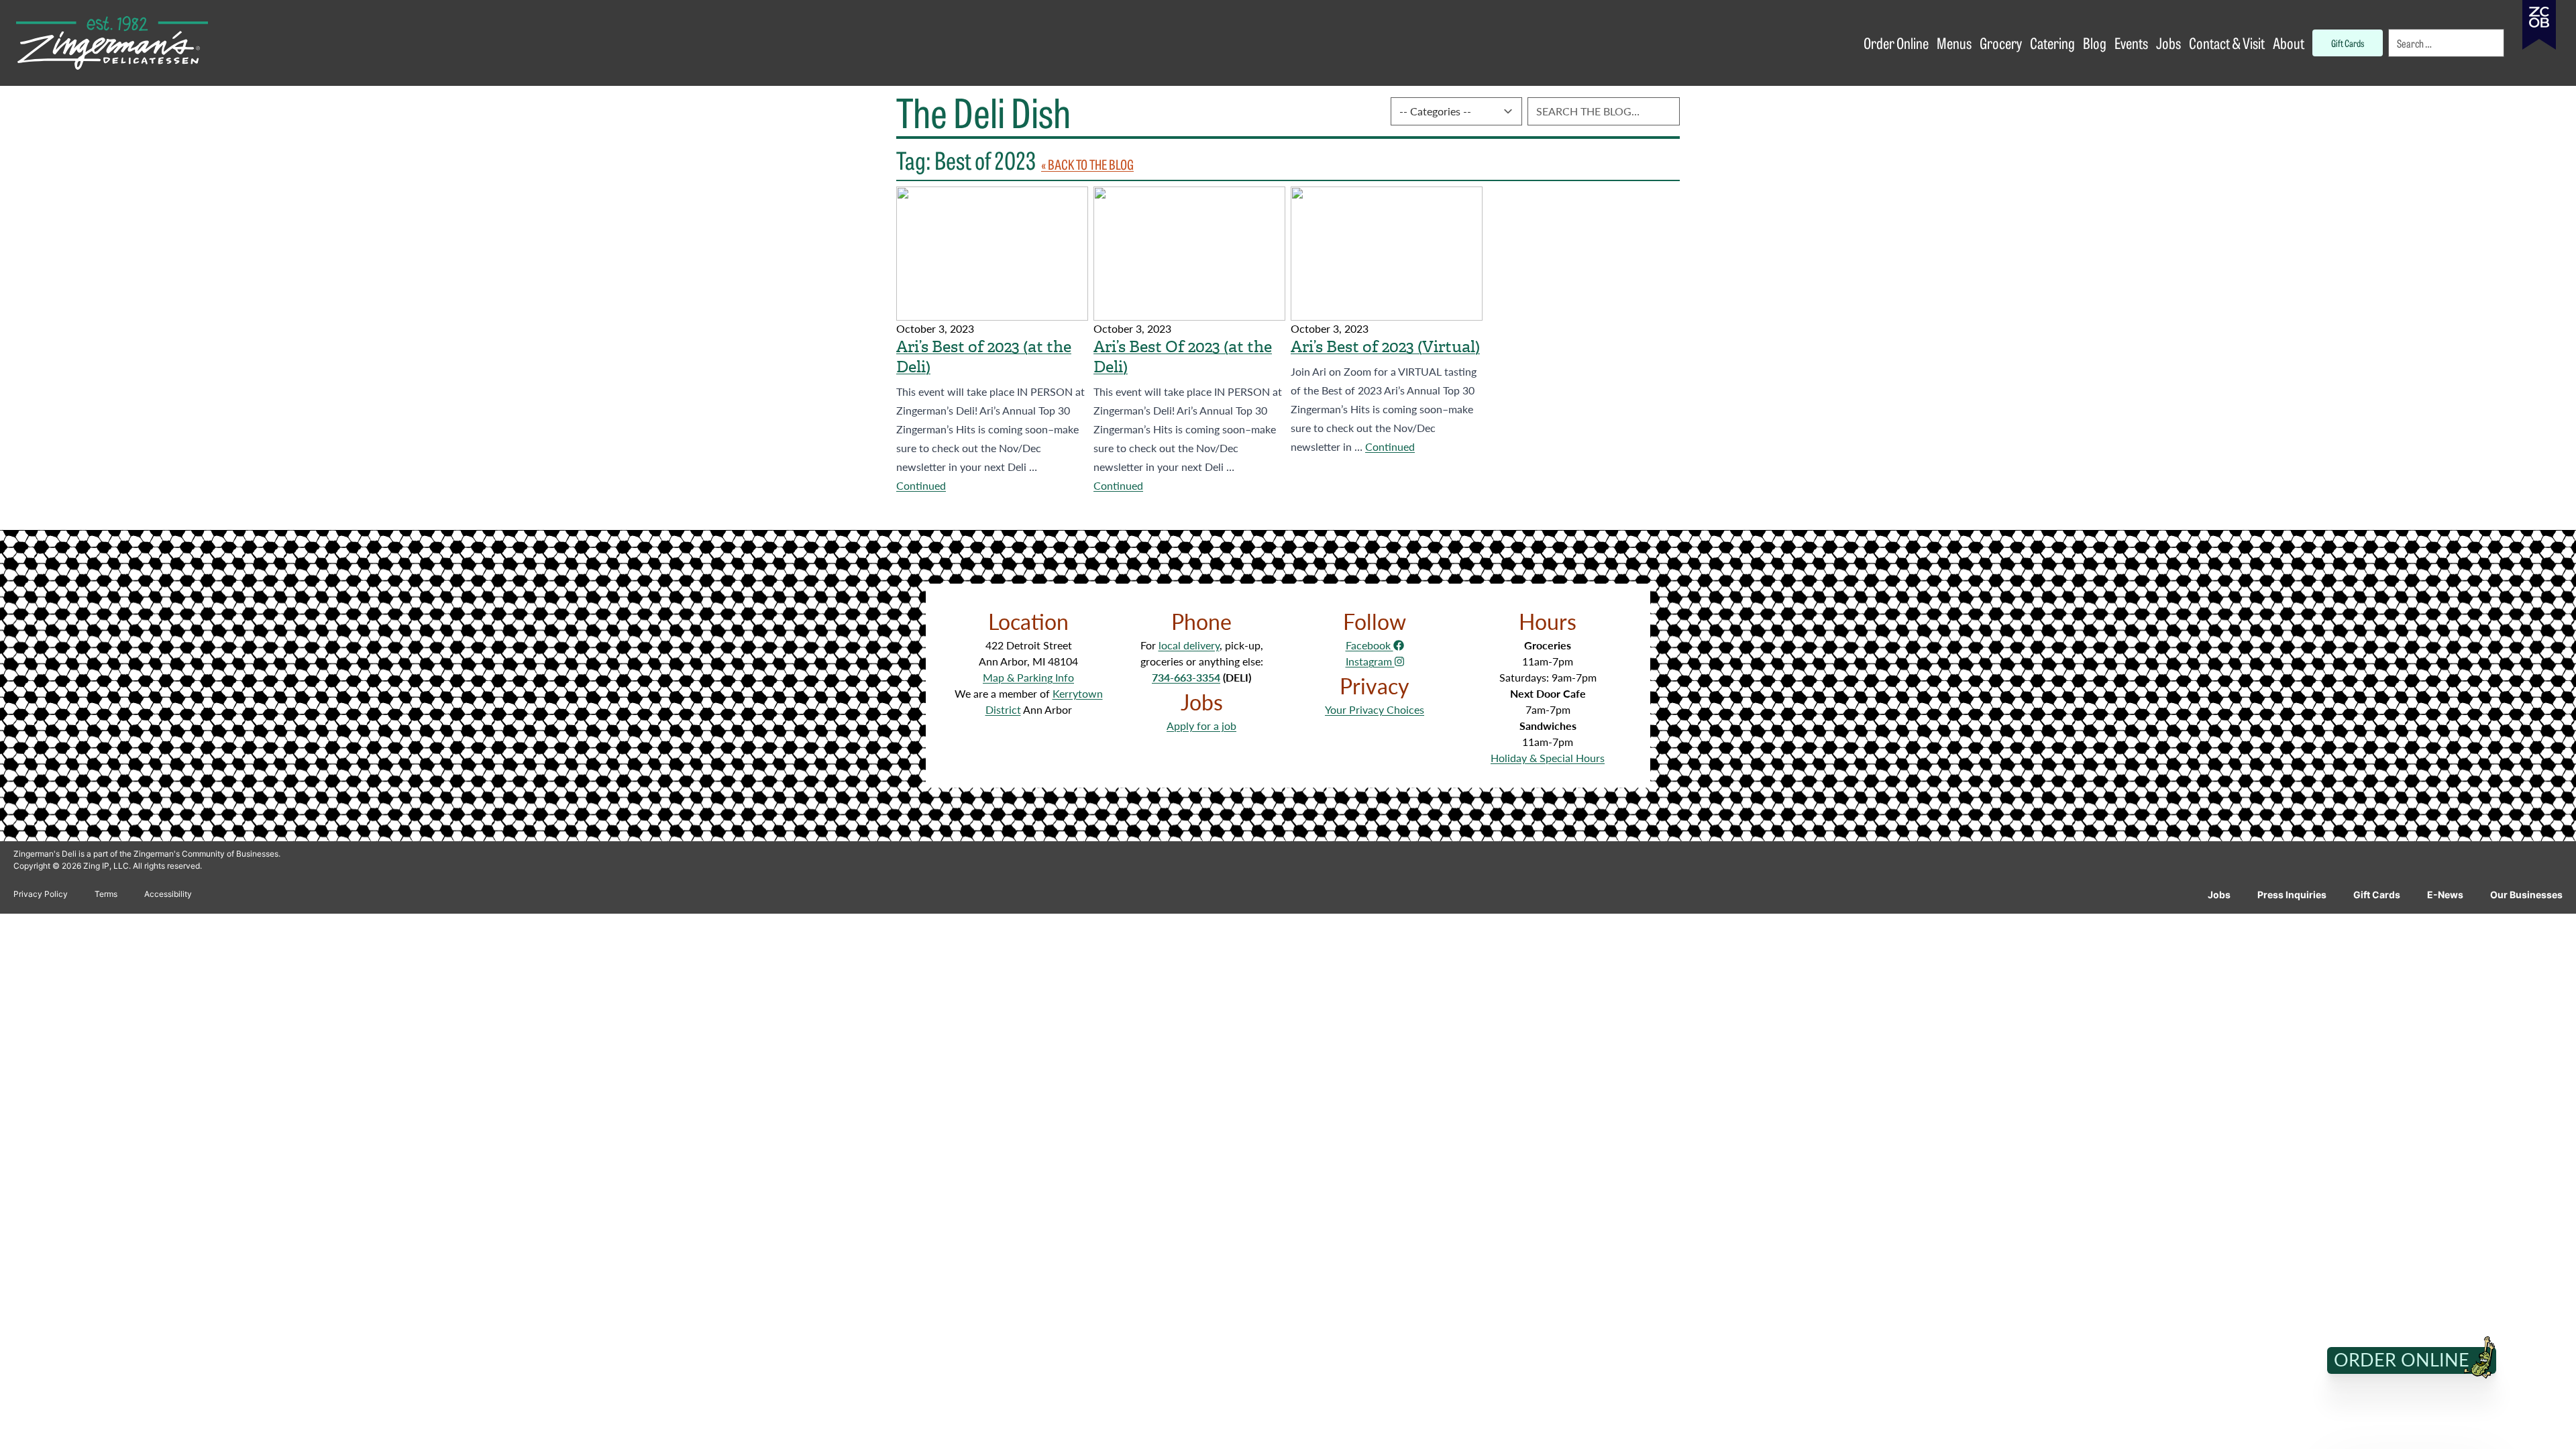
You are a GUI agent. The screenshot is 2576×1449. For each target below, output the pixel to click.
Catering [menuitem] (2052, 43)
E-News (2445, 895)
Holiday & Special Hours (1548, 758)
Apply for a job (1201, 726)
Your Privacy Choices (1375, 709)
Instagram (1370, 661)
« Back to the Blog (1087, 164)
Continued (921, 485)
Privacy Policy (41, 894)
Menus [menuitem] (1954, 43)
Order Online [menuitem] (1896, 43)
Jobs (2219, 895)
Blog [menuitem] (2095, 43)
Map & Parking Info (1028, 677)
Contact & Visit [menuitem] (2227, 43)
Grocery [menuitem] (2001, 43)
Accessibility (168, 894)
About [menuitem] (2289, 43)
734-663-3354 (1186, 677)
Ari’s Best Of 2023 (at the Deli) (1183, 357)
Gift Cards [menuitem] (2348, 43)
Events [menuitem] (2131, 43)
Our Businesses (2526, 895)
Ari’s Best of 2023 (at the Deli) (984, 357)
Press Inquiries (2292, 895)
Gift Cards (2377, 895)
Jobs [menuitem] (2168, 43)
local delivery (1189, 645)
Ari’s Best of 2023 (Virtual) (1385, 347)
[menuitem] (2447, 43)
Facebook (1370, 645)
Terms (106, 894)
